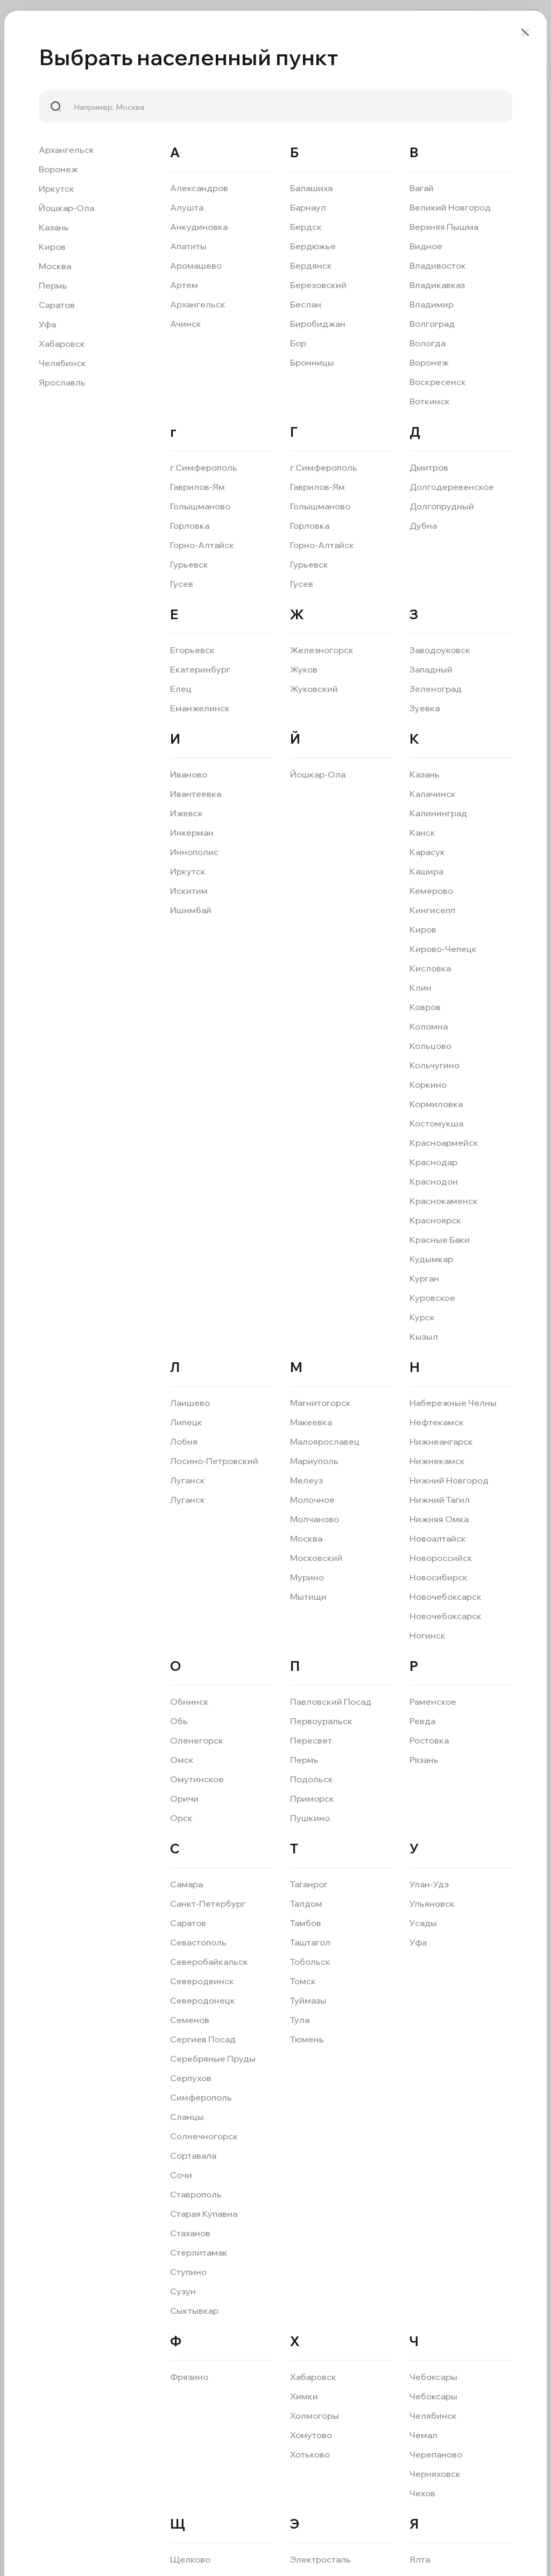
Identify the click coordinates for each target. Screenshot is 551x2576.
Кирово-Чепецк (443, 949)
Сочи (181, 2175)
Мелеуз (306, 1480)
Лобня (184, 1441)
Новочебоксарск (446, 1597)
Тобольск (310, 1962)
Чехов (422, 2493)
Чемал (423, 2435)
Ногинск (428, 1635)
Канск (422, 832)
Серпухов (191, 2078)
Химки (304, 2396)
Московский (316, 1558)
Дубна (423, 526)
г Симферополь (204, 467)
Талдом (306, 1903)
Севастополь (198, 1942)
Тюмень (307, 2039)
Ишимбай (191, 910)
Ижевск (186, 813)
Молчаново (315, 1519)
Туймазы (308, 2000)
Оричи (184, 1798)
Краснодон (434, 1181)
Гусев (182, 584)
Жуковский (314, 689)
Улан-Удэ (429, 1884)
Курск (422, 1317)
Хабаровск (62, 344)
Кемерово (431, 891)
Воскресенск (438, 382)
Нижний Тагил (440, 1500)
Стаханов (190, 2233)
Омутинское (197, 1779)
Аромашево (196, 265)
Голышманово (200, 506)
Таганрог (309, 1884)
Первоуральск (321, 1721)
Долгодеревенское (452, 487)
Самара (186, 1884)
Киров (52, 247)
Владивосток (438, 265)
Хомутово (311, 2435)
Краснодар (433, 1162)
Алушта (187, 207)
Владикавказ (437, 285)
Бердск (306, 227)
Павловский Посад (331, 1702)
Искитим (189, 891)
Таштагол (310, 1942)
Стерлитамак (199, 2252)
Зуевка (425, 708)
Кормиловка (436, 1104)
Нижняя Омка (439, 1519)
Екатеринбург (200, 669)
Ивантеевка (196, 794)
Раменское (433, 1702)
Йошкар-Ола (66, 208)
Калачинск (433, 794)
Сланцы (187, 2117)
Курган (424, 1278)
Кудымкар (431, 1259)
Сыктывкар (194, 2311)
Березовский (318, 285)
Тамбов (306, 1923)
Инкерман (192, 832)
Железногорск (322, 650)
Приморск (312, 1798)
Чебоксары (433, 2377)
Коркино (428, 1084)
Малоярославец (325, 1441)
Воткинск (430, 401)
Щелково (190, 2559)
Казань (54, 227)
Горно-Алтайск (202, 545)
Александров (199, 188)
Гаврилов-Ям (197, 487)
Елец (181, 689)
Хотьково (310, 2454)
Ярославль (62, 382)
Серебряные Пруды (213, 2059)
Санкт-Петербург (208, 1903)
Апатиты (188, 246)
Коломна (429, 1026)
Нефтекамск (437, 1422)
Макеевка (311, 1422)
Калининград (438, 813)
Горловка (190, 526)
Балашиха (311, 188)
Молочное (312, 1500)
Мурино (307, 1577)
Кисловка (430, 968)
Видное (426, 246)
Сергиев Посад (203, 2039)
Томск (303, 1981)
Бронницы (312, 362)
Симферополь (201, 2097)
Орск (181, 1818)
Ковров (425, 1007)
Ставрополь (196, 2194)
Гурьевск (189, 564)
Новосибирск (439, 1577)
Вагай (422, 188)
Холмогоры (315, 2416)
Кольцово (430, 1046)
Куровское (432, 1298)
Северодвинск (202, 1981)
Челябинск (62, 363)
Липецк (186, 1422)
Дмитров (429, 467)
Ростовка (429, 1740)
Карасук (427, 852)
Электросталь (320, 2559)
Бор (298, 343)
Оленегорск (197, 1740)
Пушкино (310, 1818)
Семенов (190, 2020)
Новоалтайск (438, 1538)
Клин (421, 988)
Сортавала (193, 2155)
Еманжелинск (200, 708)
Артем (184, 285)
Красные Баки (440, 1240)
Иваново (189, 774)
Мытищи (308, 1597)
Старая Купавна (204, 2214)
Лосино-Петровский (214, 1461)
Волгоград (432, 324)
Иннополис (194, 852)
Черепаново (436, 2454)
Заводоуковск (440, 650)
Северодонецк (203, 2000)
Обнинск (189, 1702)
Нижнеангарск (441, 1441)
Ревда (422, 1721)
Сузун (183, 2291)
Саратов (57, 305)
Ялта (420, 2559)
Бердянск (311, 265)
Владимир (432, 304)
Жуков (304, 669)
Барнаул (308, 207)
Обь (179, 1721)
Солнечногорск (204, 2136)
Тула (300, 2020)
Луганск (188, 1480)
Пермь (53, 285)
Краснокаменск (444, 1201)
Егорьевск (192, 650)
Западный (431, 669)
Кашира (426, 871)
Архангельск (66, 150)
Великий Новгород (450, 207)
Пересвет (311, 1740)
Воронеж (58, 169)
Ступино (188, 2272)
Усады (423, 1923)
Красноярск (435, 1220)
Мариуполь (314, 1461)
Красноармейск (444, 1143)
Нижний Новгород (449, 1480)
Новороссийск (441, 1558)
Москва (55, 266)
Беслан (306, 304)
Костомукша (436, 1123)
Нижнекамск (437, 1461)
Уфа (47, 324)
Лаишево (190, 1403)
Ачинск (186, 324)
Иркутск (56, 188)
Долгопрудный (442, 506)
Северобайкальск (209, 1962)
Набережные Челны (453, 1403)
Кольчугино (435, 1065)
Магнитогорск (320, 1403)
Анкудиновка (199, 227)
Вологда (428, 343)
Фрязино (189, 2377)
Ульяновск (432, 1903)
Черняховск (435, 2474)
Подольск (312, 1779)
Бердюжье (313, 246)
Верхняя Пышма (444, 227)
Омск (182, 1760)
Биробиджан (318, 324)
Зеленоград (436, 689)
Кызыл (424, 1336)
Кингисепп (432, 910)
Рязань (424, 1760)
